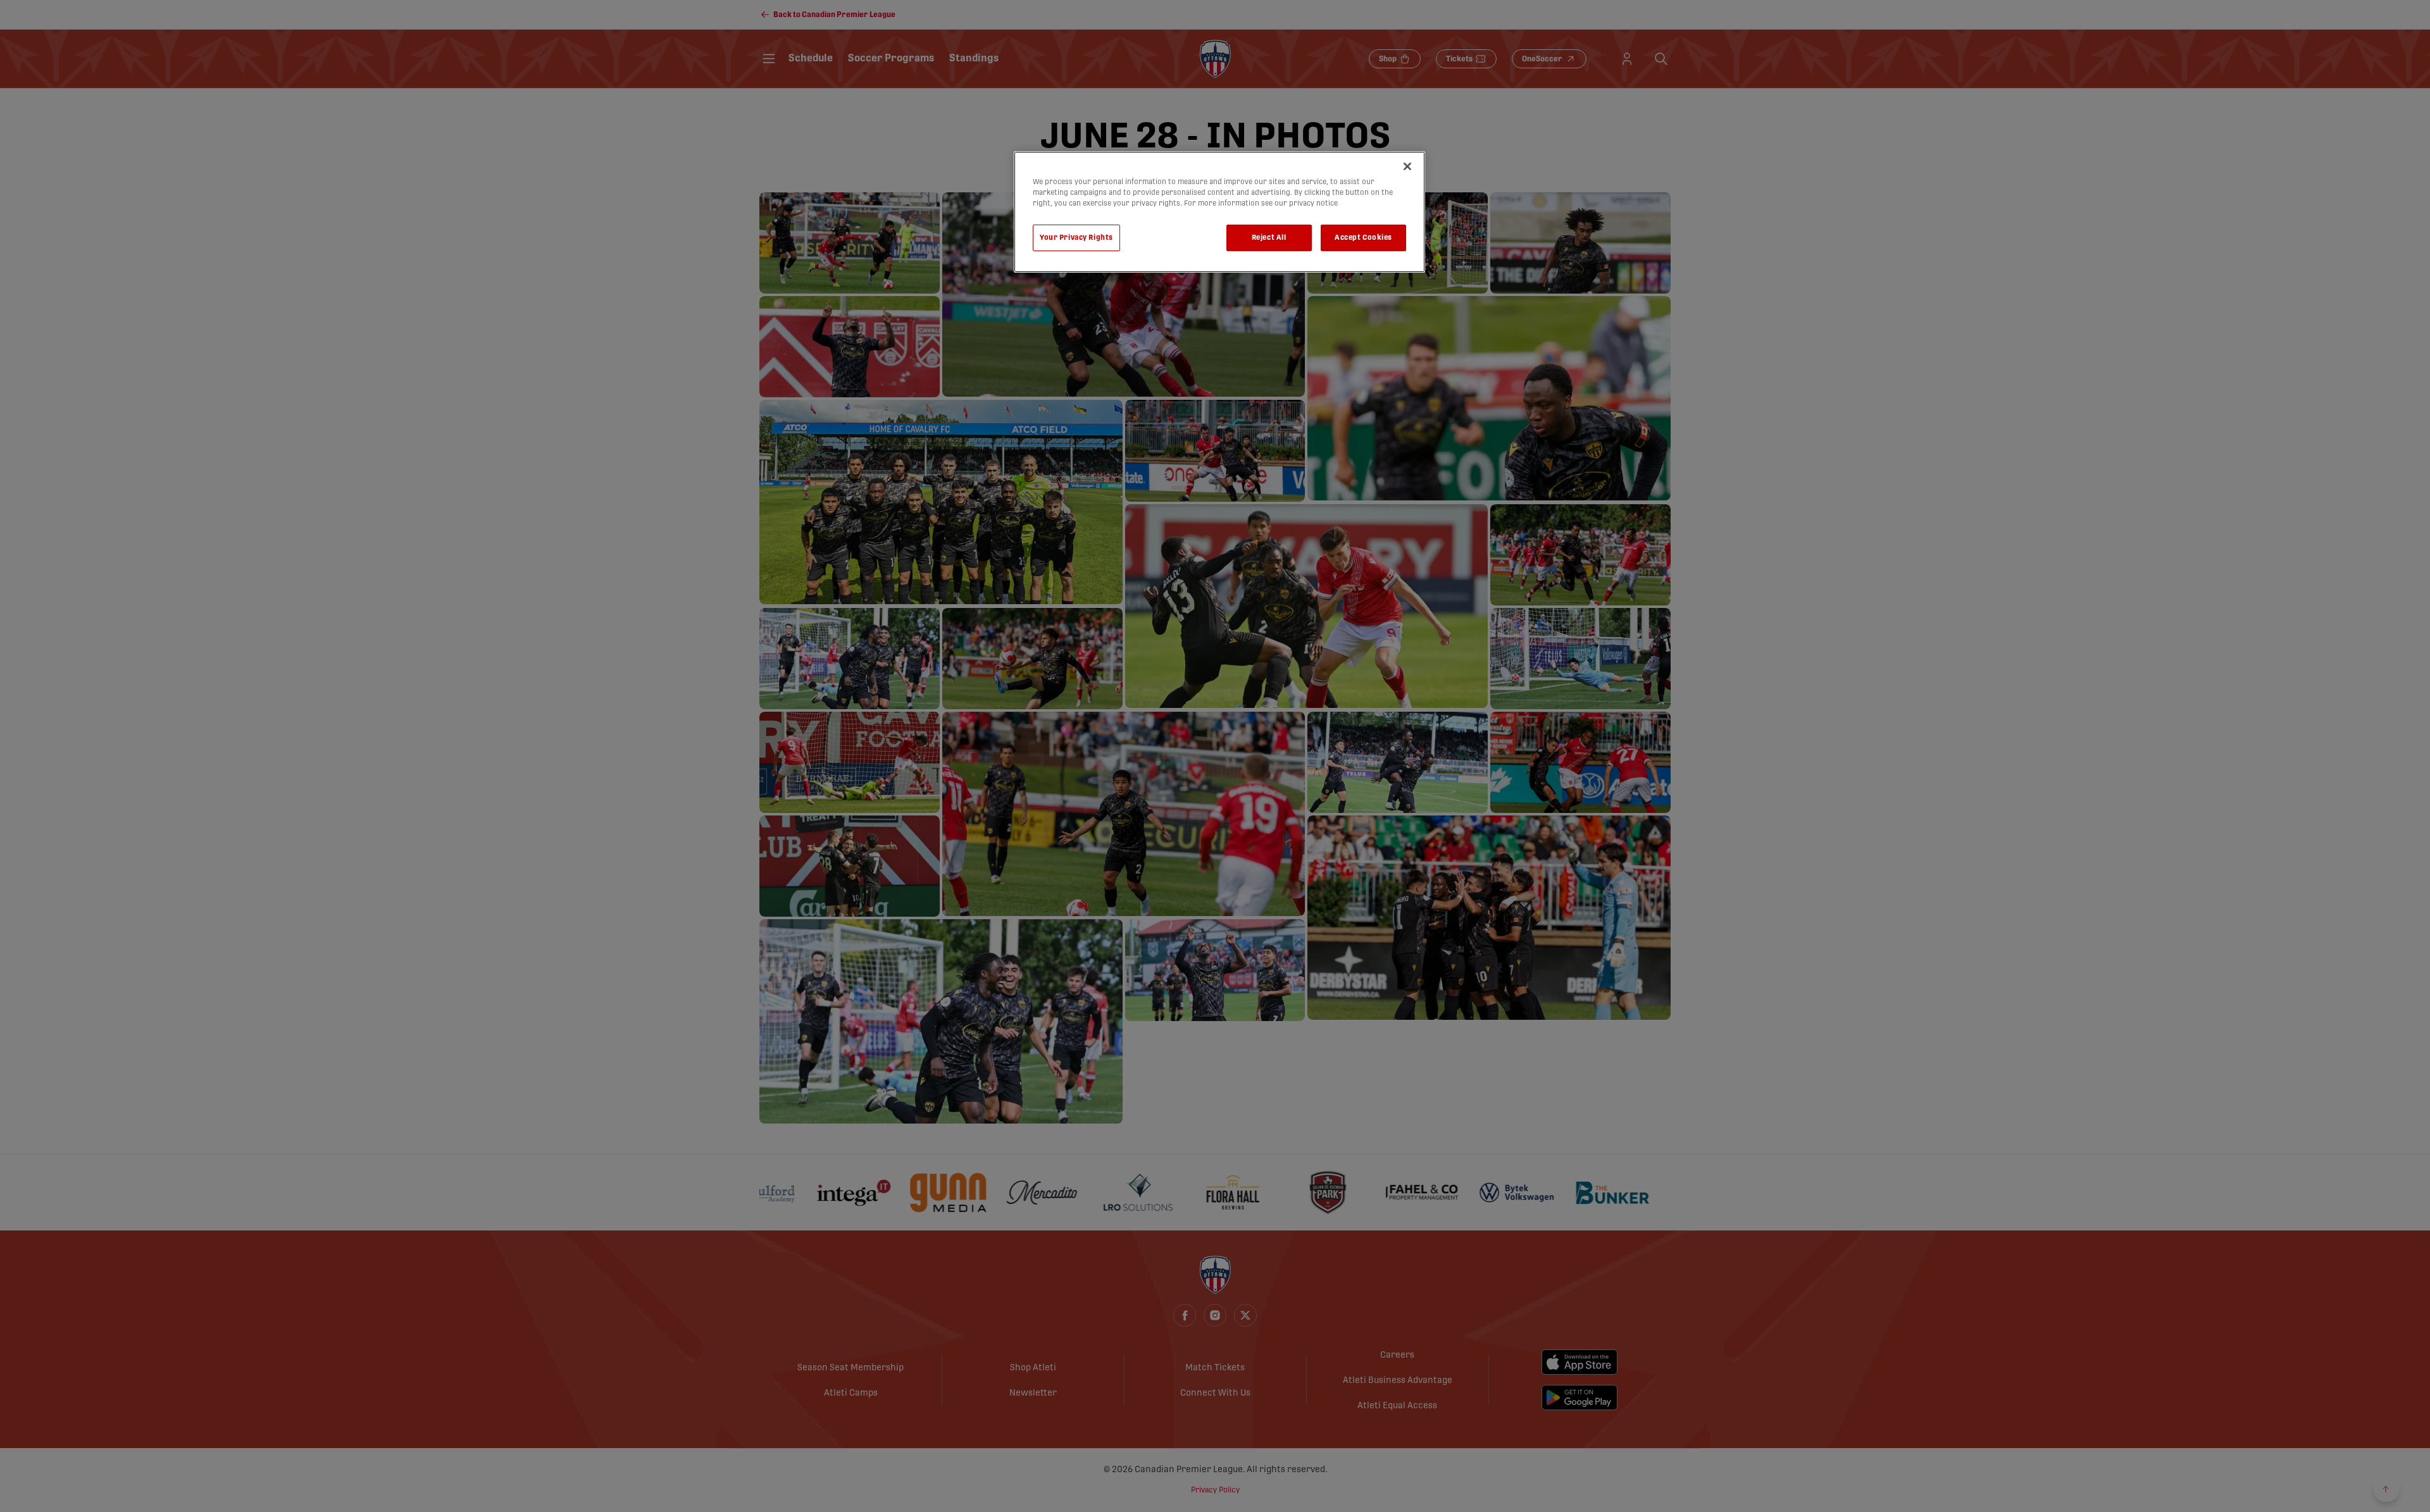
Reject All (1269, 238)
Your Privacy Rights (1076, 238)
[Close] (1407, 166)
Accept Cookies (1363, 238)
